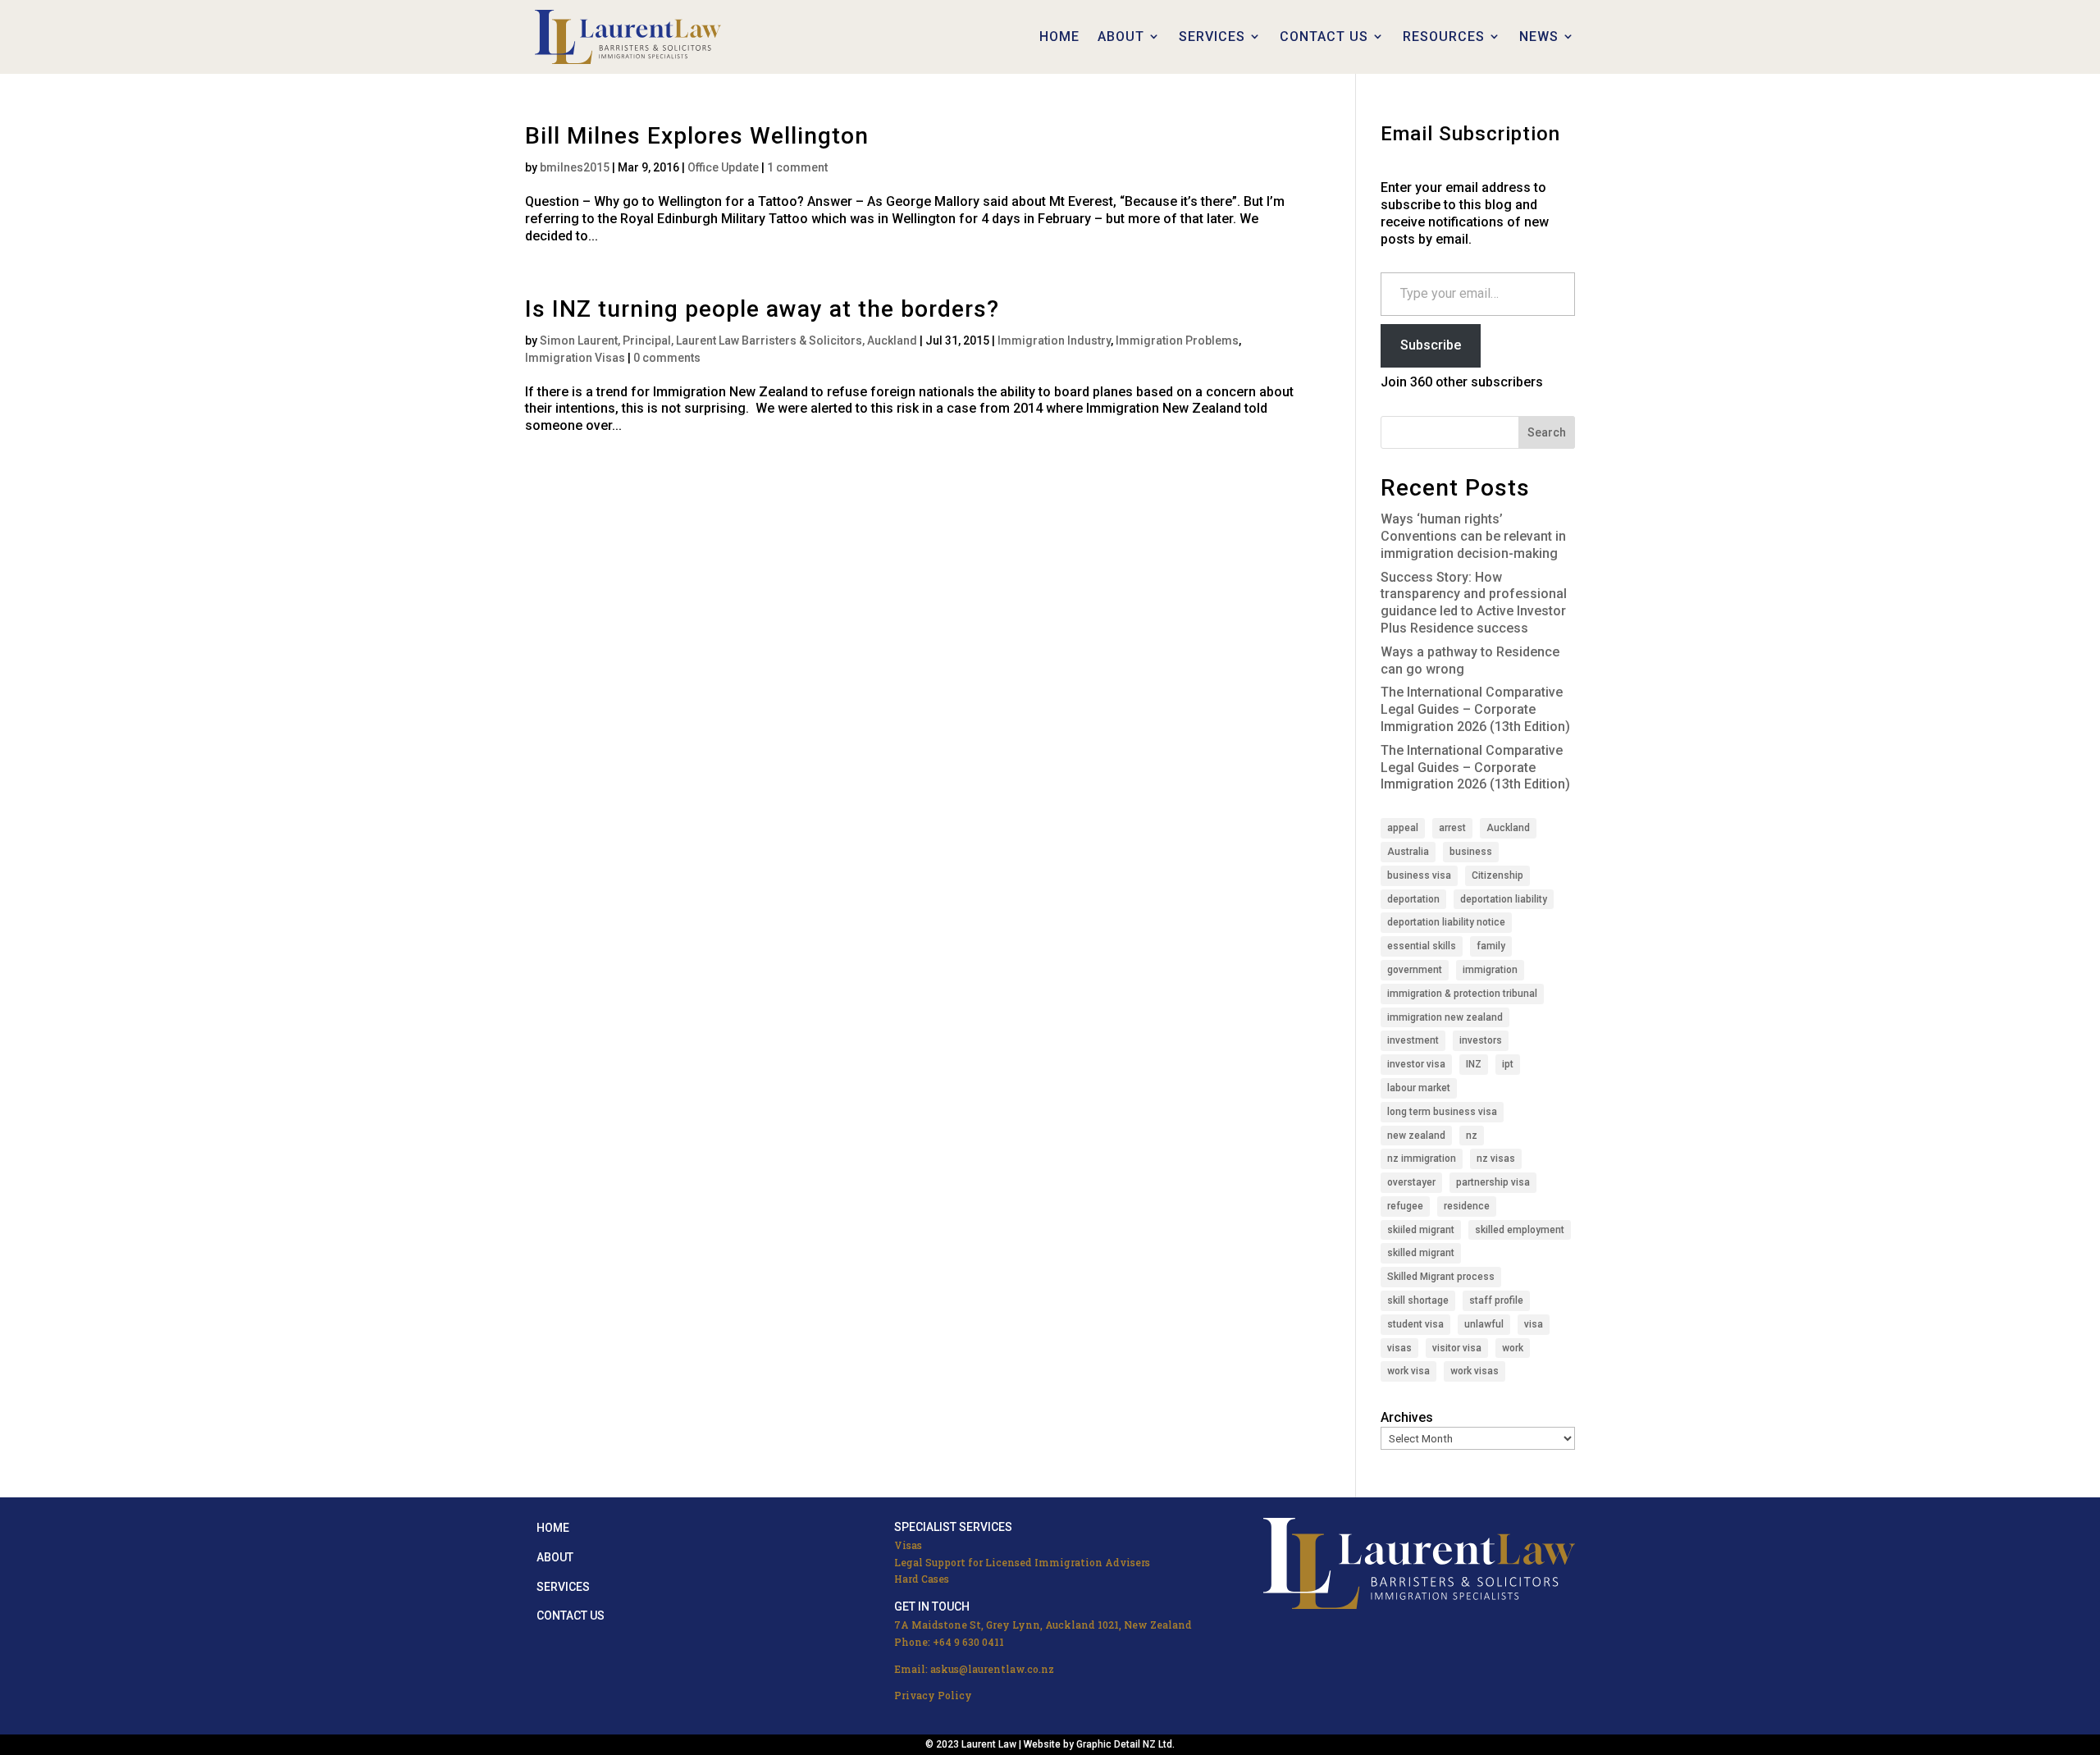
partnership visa (1493, 1182)
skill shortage (1418, 1300)
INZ (1474, 1064)
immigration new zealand (1445, 1017)
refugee (1405, 1206)
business (1471, 852)
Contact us (571, 1616)
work (1513, 1348)
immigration (1490, 970)
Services (563, 1587)
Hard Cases (922, 1579)
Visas (908, 1545)
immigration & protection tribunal (1462, 994)
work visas (1475, 1371)
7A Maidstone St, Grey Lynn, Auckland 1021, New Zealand (1043, 1625)
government (1415, 970)
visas (1399, 1348)
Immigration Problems (1177, 340)
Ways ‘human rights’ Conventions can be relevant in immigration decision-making (1473, 536)
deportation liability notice (1446, 922)
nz (1472, 1136)
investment (1413, 1040)
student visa (1415, 1324)
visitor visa (1457, 1348)
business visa (1419, 875)
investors (1481, 1040)
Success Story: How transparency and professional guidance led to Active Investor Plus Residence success (1474, 603)
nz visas (1496, 1159)
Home (553, 1528)
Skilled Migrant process (1441, 1277)
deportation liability (1504, 899)
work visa (1408, 1371)
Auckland (1508, 828)
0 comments (667, 358)
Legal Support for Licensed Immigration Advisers (1022, 1562)
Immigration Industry (1054, 340)
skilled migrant (1421, 1253)
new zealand (1416, 1136)
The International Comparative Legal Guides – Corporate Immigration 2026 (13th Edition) (1475, 709)
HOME (1059, 37)
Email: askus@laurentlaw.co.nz (974, 1669)
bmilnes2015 (575, 167)
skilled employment (1520, 1230)
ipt (1508, 1064)
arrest (1452, 828)
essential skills (1422, 946)
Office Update (723, 167)
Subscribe (1431, 345)
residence (1467, 1206)
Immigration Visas (575, 358)
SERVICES (1212, 37)
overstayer (1411, 1182)
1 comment (797, 167)
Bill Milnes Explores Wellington (697, 136)
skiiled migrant (1421, 1230)
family (1491, 946)
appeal (1403, 828)
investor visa (1416, 1064)
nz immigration (1422, 1159)
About (555, 1557)
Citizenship (1497, 875)
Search (1547, 432)
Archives (1407, 1417)
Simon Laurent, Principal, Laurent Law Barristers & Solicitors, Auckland (728, 340)
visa (1534, 1324)
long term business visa (1442, 1112)
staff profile (1496, 1300)
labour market (1419, 1088)
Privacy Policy (933, 1695)
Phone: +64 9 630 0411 (949, 1642)
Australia (1408, 852)
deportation (1413, 899)
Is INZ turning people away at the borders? (762, 309)
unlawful (1484, 1324)
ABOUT (1121, 37)
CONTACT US (1324, 37)
